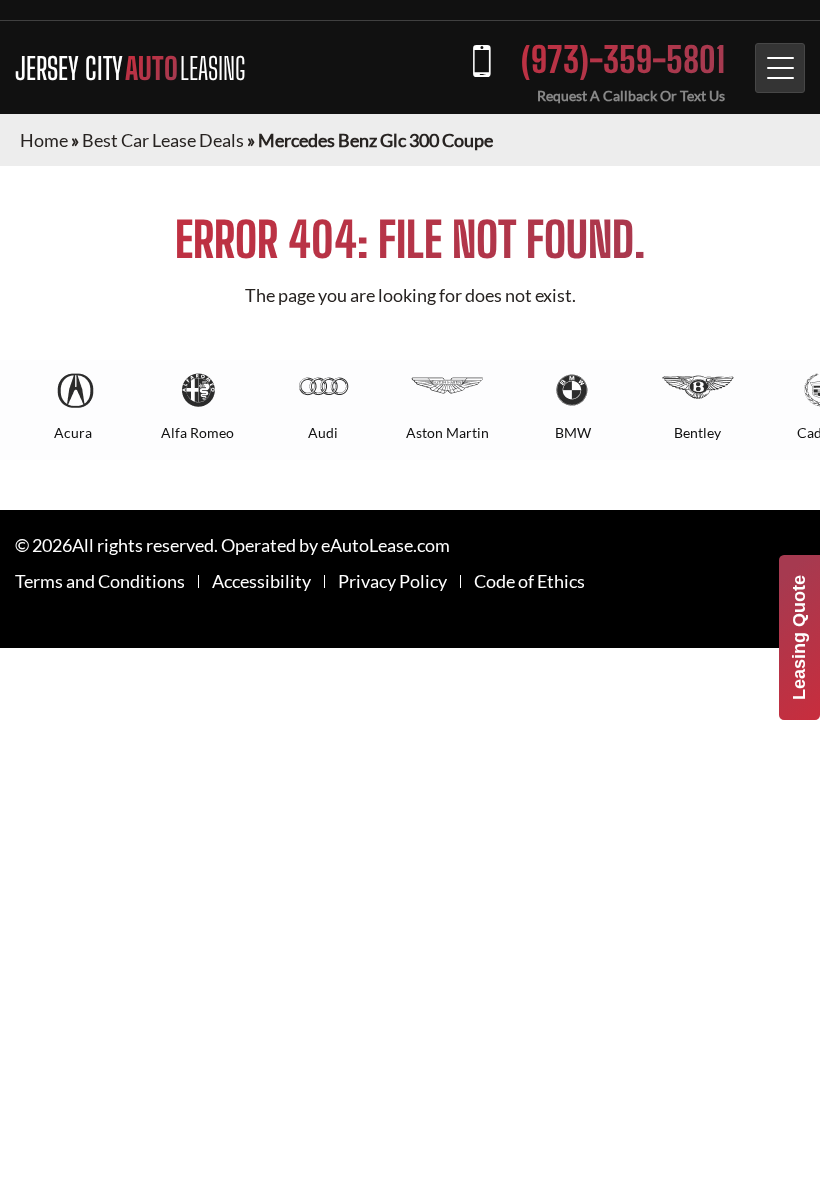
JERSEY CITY (130, 68)
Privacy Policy (392, 581)
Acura (73, 432)
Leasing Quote (799, 637)
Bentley (697, 432)
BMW (573, 432)
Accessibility (261, 581)
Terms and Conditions (100, 581)
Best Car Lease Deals (163, 140)
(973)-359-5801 (623, 59)
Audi (323, 432)
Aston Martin (447, 432)
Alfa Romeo (197, 432)
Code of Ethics (529, 581)
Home (44, 140)
